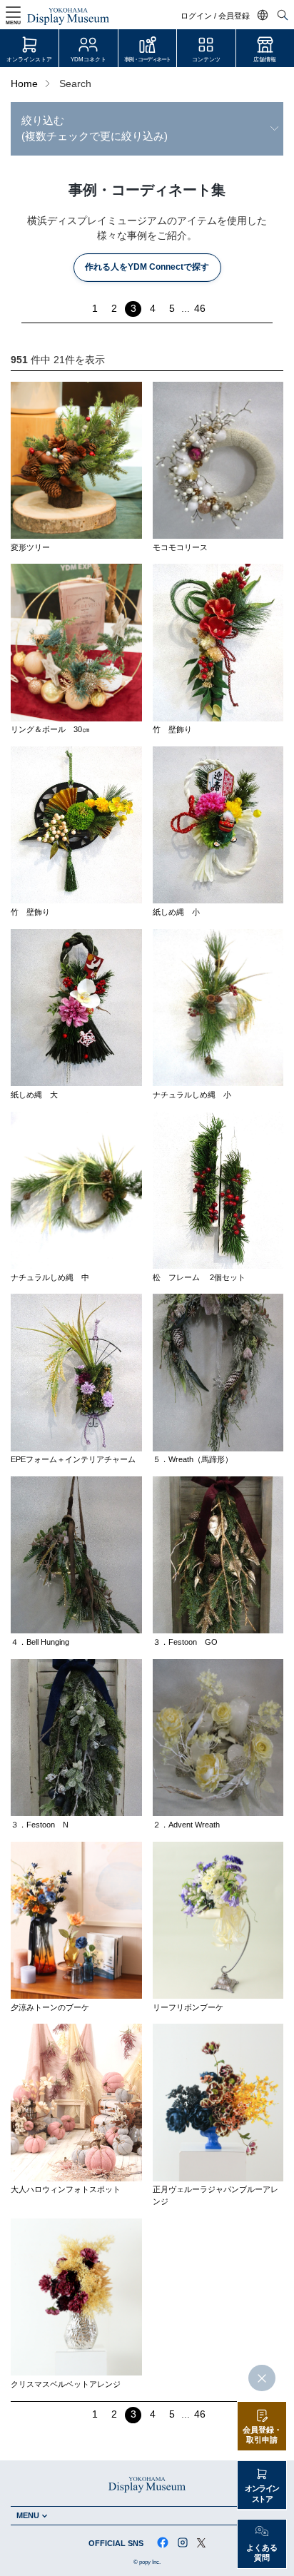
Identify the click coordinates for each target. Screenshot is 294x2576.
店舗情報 (265, 60)
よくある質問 (262, 2553)
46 (200, 309)
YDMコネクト (88, 60)
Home (24, 84)
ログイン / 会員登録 (215, 16)
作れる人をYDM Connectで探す (147, 267)
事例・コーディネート (147, 60)
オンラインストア (29, 60)
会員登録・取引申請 (262, 2435)
